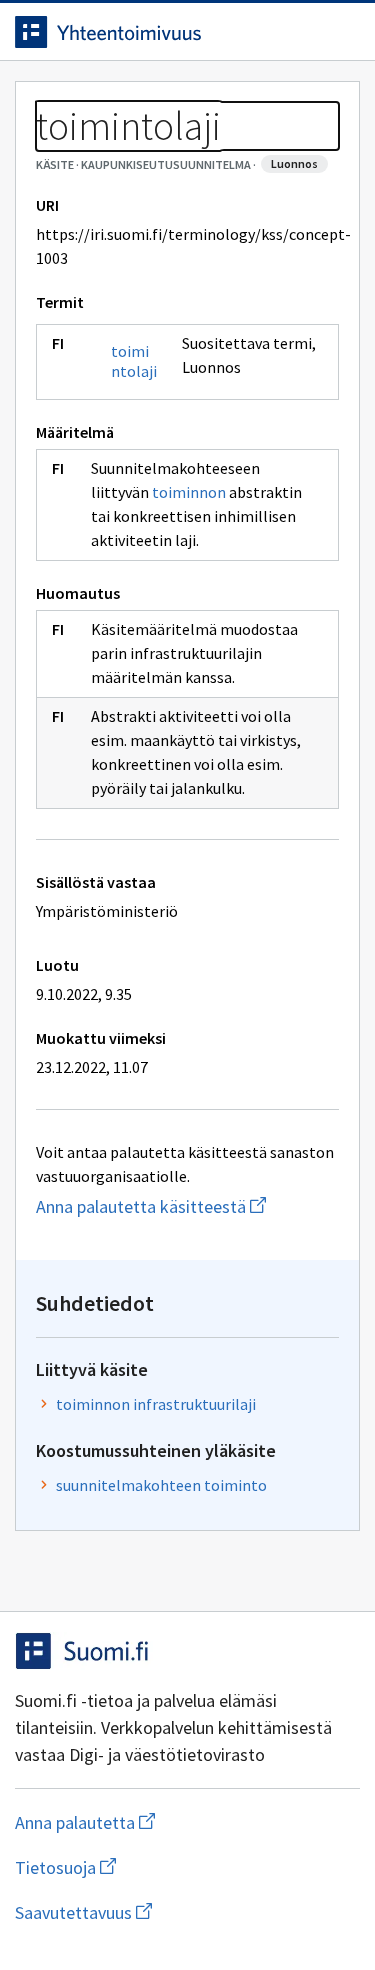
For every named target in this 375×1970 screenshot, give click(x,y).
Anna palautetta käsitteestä (187, 1206)
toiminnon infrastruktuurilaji (156, 1404)
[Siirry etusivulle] (147, 32)
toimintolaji (134, 361)
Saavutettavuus (187, 1912)
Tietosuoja (163, 1867)
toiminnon (189, 492)
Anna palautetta (164, 1822)
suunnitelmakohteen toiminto (161, 1485)
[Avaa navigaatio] (340, 32)
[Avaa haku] (300, 32)
